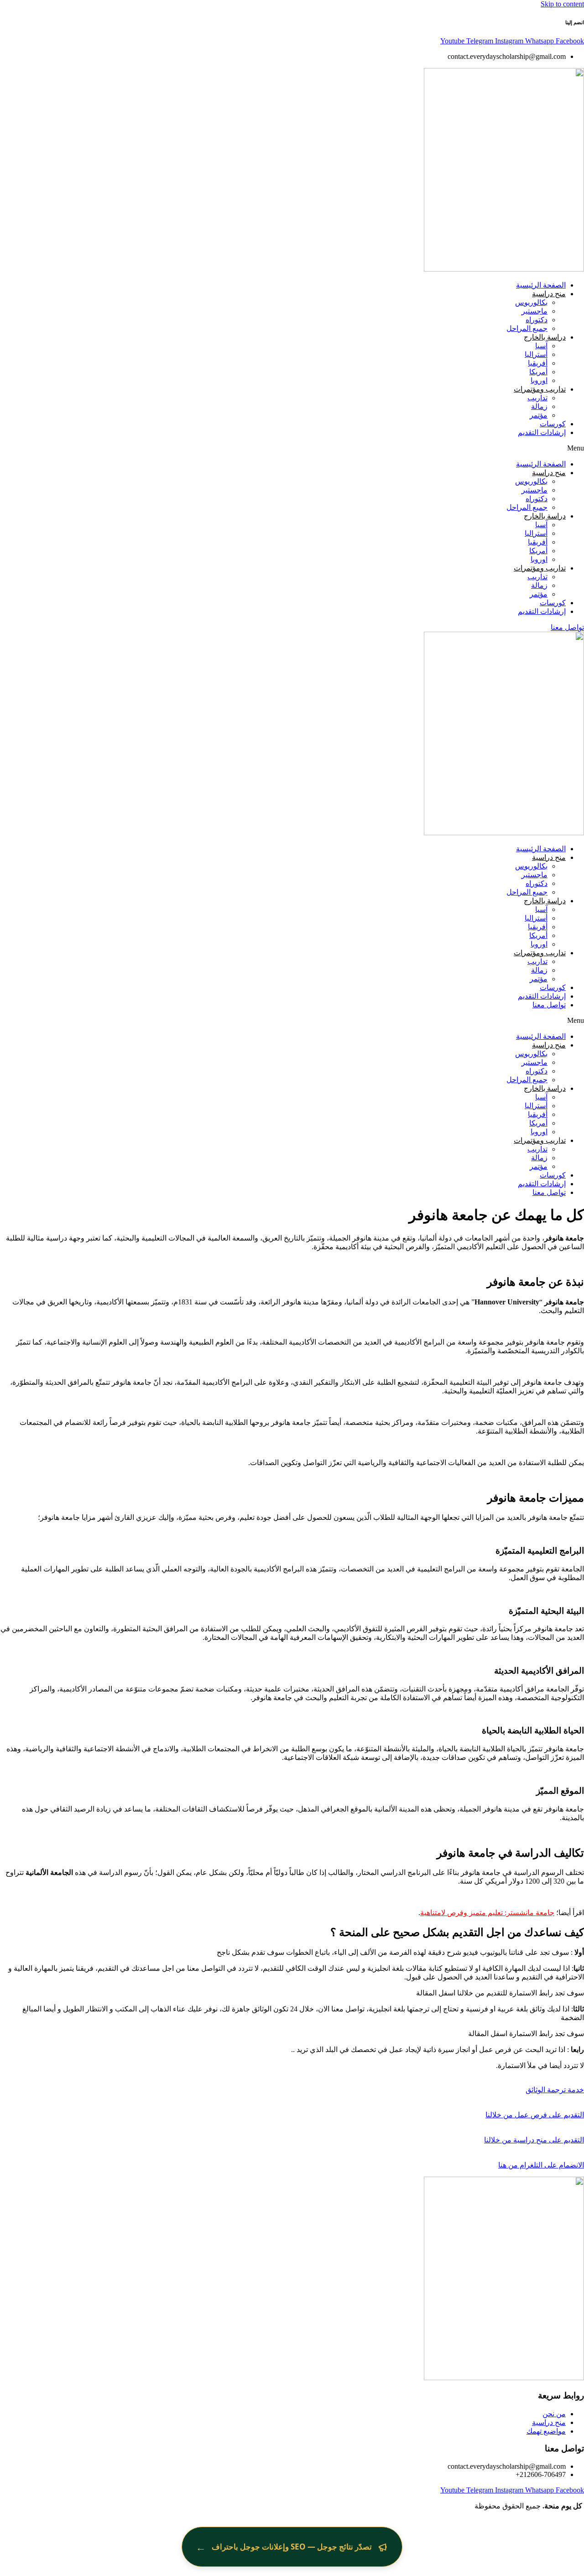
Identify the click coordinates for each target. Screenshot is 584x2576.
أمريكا (538, 372)
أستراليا (536, 354)
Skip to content (562, 4)
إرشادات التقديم (542, 432)
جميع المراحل (527, 328)
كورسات (553, 424)
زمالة (539, 406)
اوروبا (539, 380)
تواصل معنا (549, 1005)
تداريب (537, 398)
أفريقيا (538, 363)
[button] (292, 448)
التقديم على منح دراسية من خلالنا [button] (534, 2140)
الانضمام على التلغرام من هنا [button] (541, 2165)
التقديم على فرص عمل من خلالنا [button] (535, 2115)
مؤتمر (539, 415)
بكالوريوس (531, 302)
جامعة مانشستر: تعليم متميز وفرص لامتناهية (487, 1913)
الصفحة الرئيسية (541, 285)
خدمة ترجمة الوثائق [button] (555, 2090)
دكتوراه (537, 320)
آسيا (541, 346)
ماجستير (534, 311)
